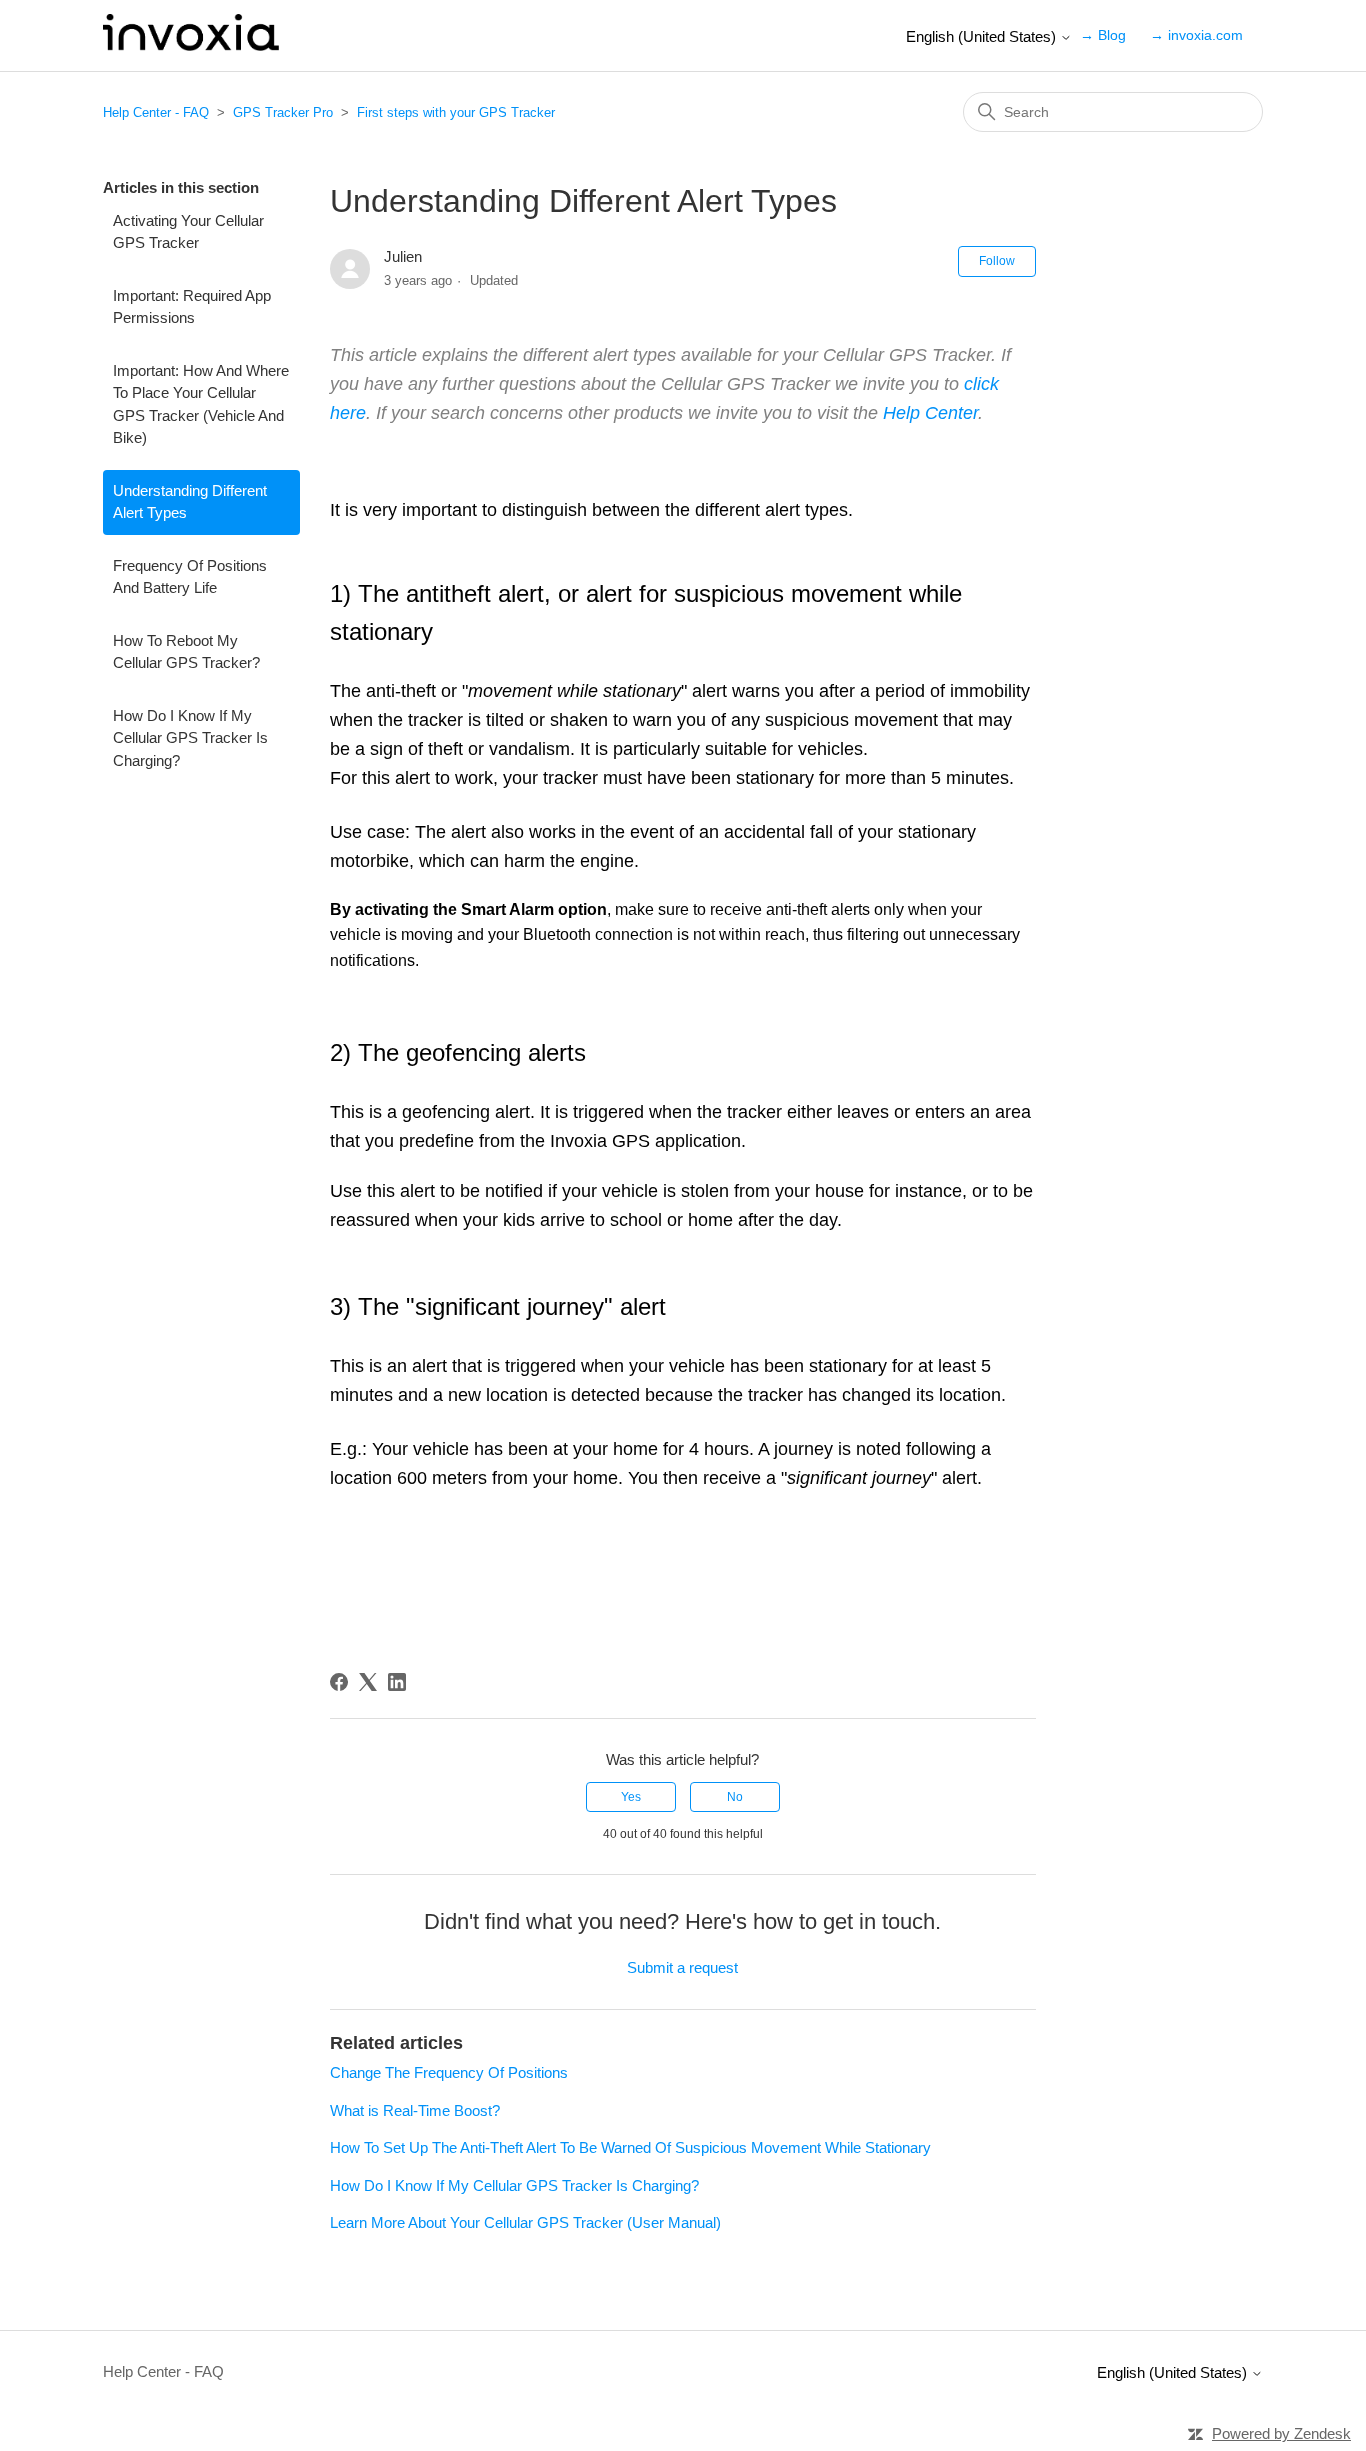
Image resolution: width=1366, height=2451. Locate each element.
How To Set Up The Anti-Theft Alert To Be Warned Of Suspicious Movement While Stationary (630, 2147)
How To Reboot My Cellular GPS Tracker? (186, 652)
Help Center (930, 413)
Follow (997, 261)
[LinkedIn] (397, 1682)
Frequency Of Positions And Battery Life (190, 577)
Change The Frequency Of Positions (449, 2072)
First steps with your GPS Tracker (456, 112)
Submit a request (682, 1967)
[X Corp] (368, 1682)
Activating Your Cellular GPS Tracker (188, 232)
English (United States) (983, 36)
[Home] (191, 45)
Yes (631, 1797)
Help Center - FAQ (156, 112)
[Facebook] (339, 1682)
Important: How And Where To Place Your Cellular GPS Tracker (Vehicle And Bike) (201, 404)
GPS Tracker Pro (283, 112)
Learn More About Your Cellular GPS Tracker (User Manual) (525, 2222)
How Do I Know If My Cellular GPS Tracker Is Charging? (190, 738)
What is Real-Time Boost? (415, 2110)
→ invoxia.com (1196, 35)
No (735, 1797)
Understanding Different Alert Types (190, 502)
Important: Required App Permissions (192, 307)
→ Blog (1103, 35)
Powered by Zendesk (1281, 2433)
